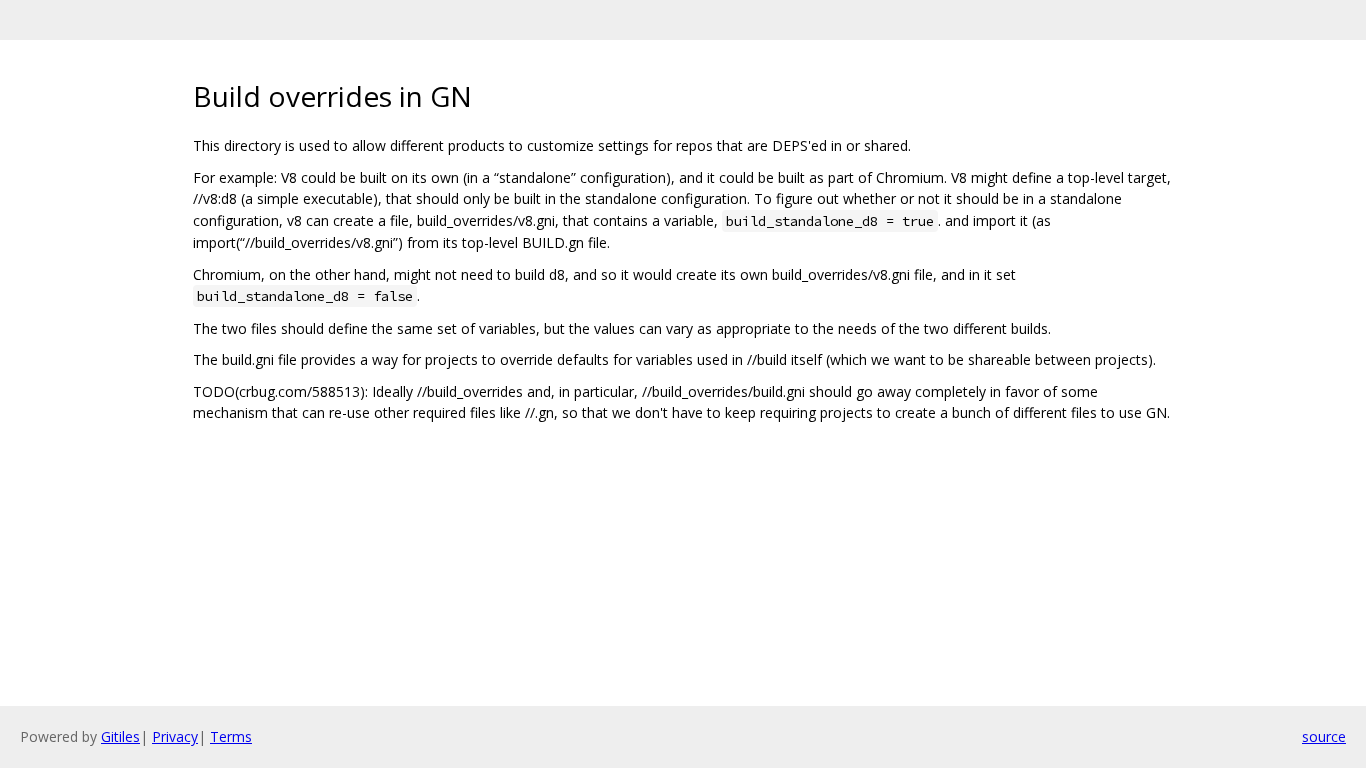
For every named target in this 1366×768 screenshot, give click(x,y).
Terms (231, 736)
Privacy (175, 736)
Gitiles (120, 736)
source (1324, 736)
